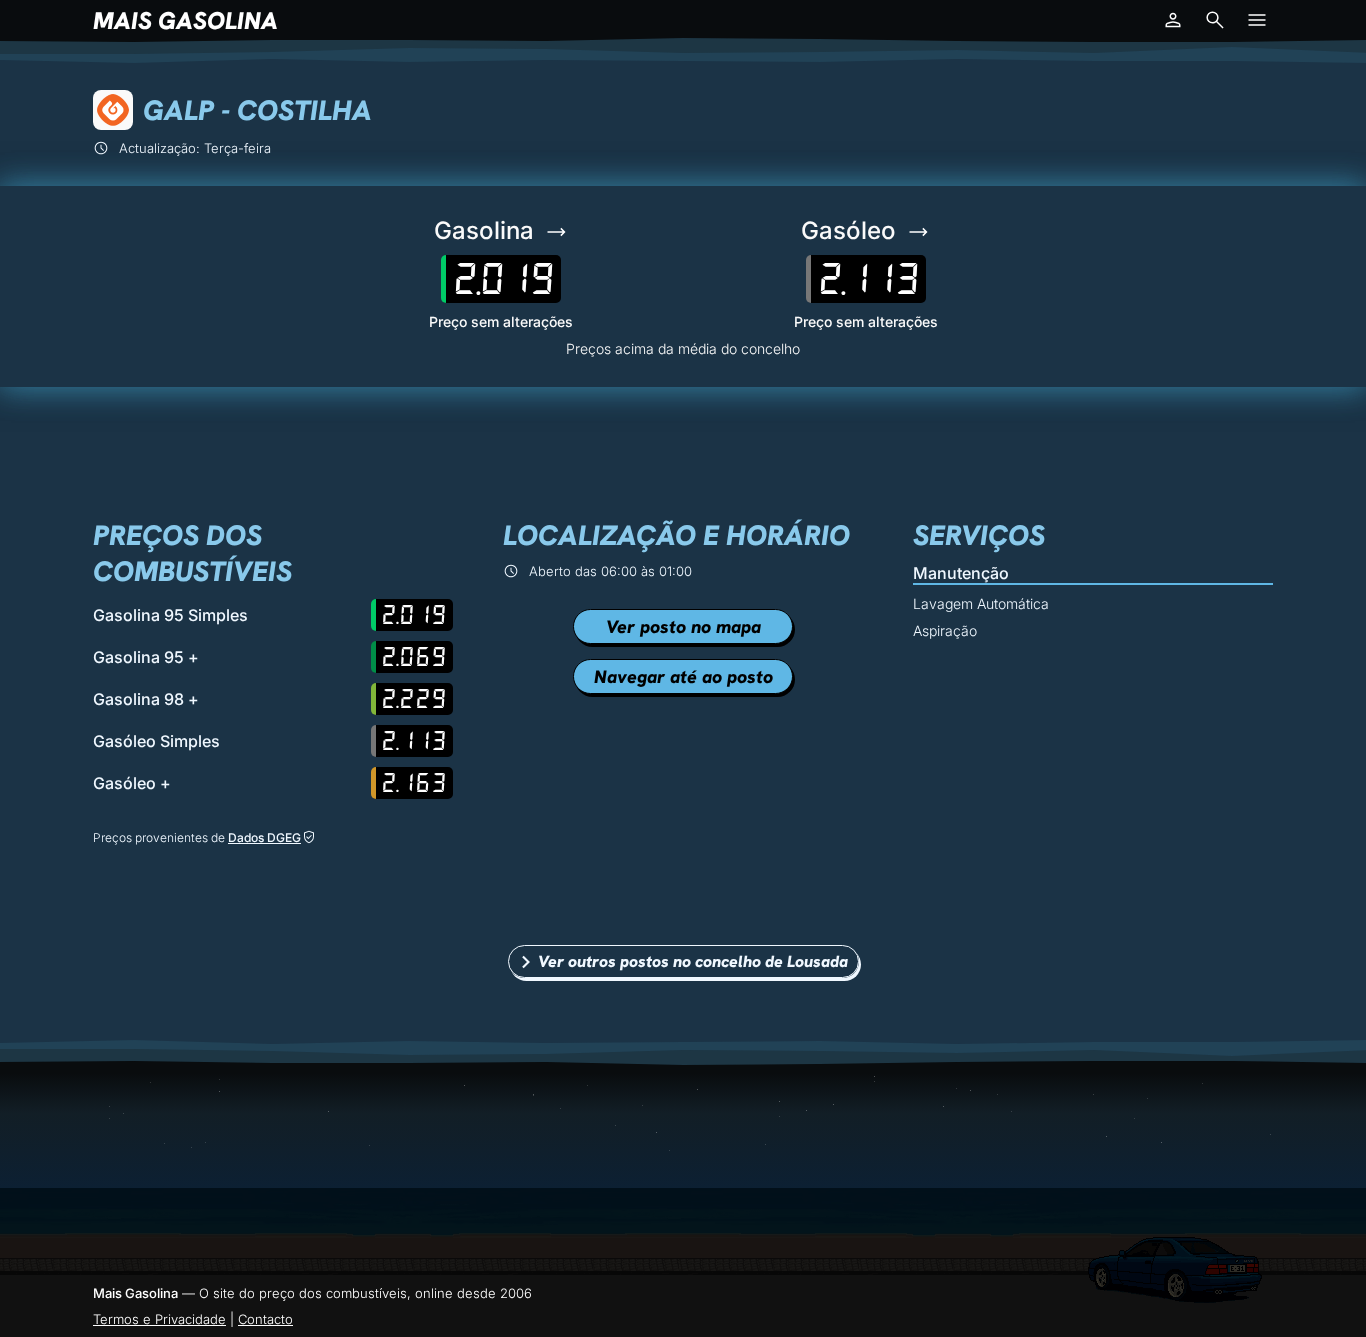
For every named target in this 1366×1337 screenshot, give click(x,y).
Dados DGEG (264, 837)
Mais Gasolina (185, 20)
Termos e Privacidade (159, 1319)
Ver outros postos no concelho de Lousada (693, 961)
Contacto (265, 1319)
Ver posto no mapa (683, 626)
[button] (1173, 20)
